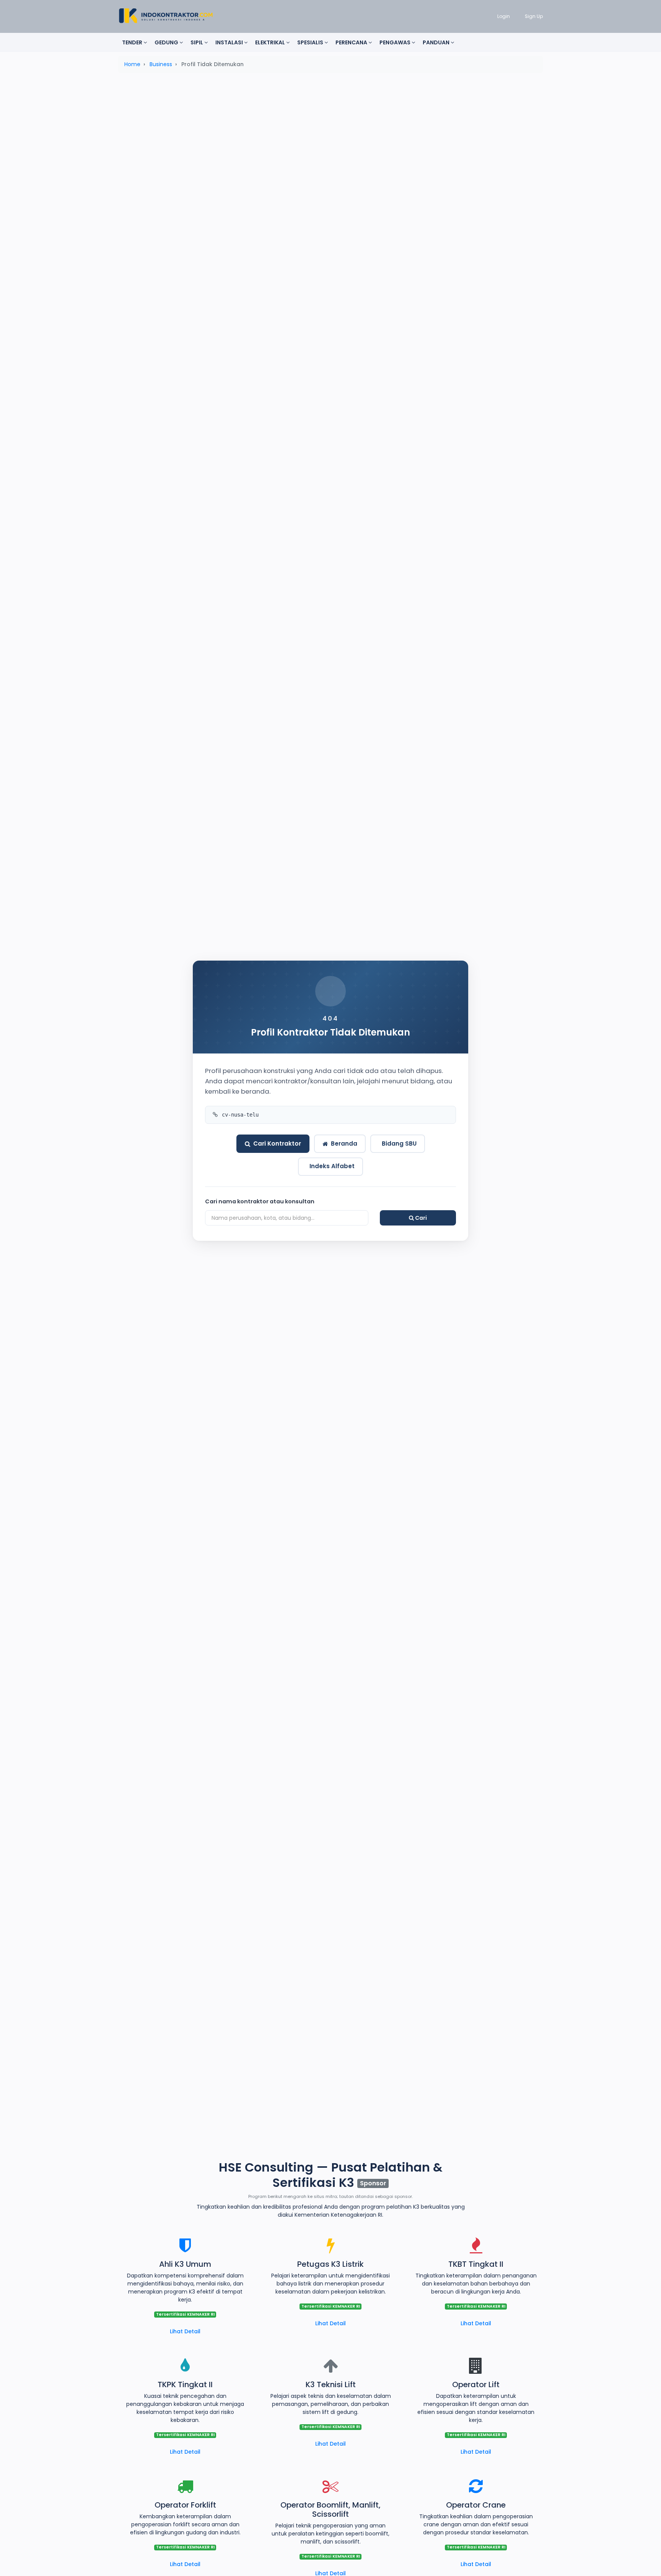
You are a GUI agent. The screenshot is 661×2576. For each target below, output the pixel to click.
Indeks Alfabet (332, 1166)
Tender (133, 42)
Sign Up (534, 16)
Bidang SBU (399, 1144)
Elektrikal (271, 42)
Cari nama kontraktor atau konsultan (260, 1201)
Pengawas (396, 42)
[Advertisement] (330, 139)
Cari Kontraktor (277, 1144)
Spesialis (311, 42)
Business (161, 64)
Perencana (352, 42)
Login (504, 16)
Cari (420, 1218)
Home (132, 64)
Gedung (167, 42)
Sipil (197, 42)
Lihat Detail (185, 2331)
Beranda (344, 1144)
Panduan (437, 42)
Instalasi (230, 42)
